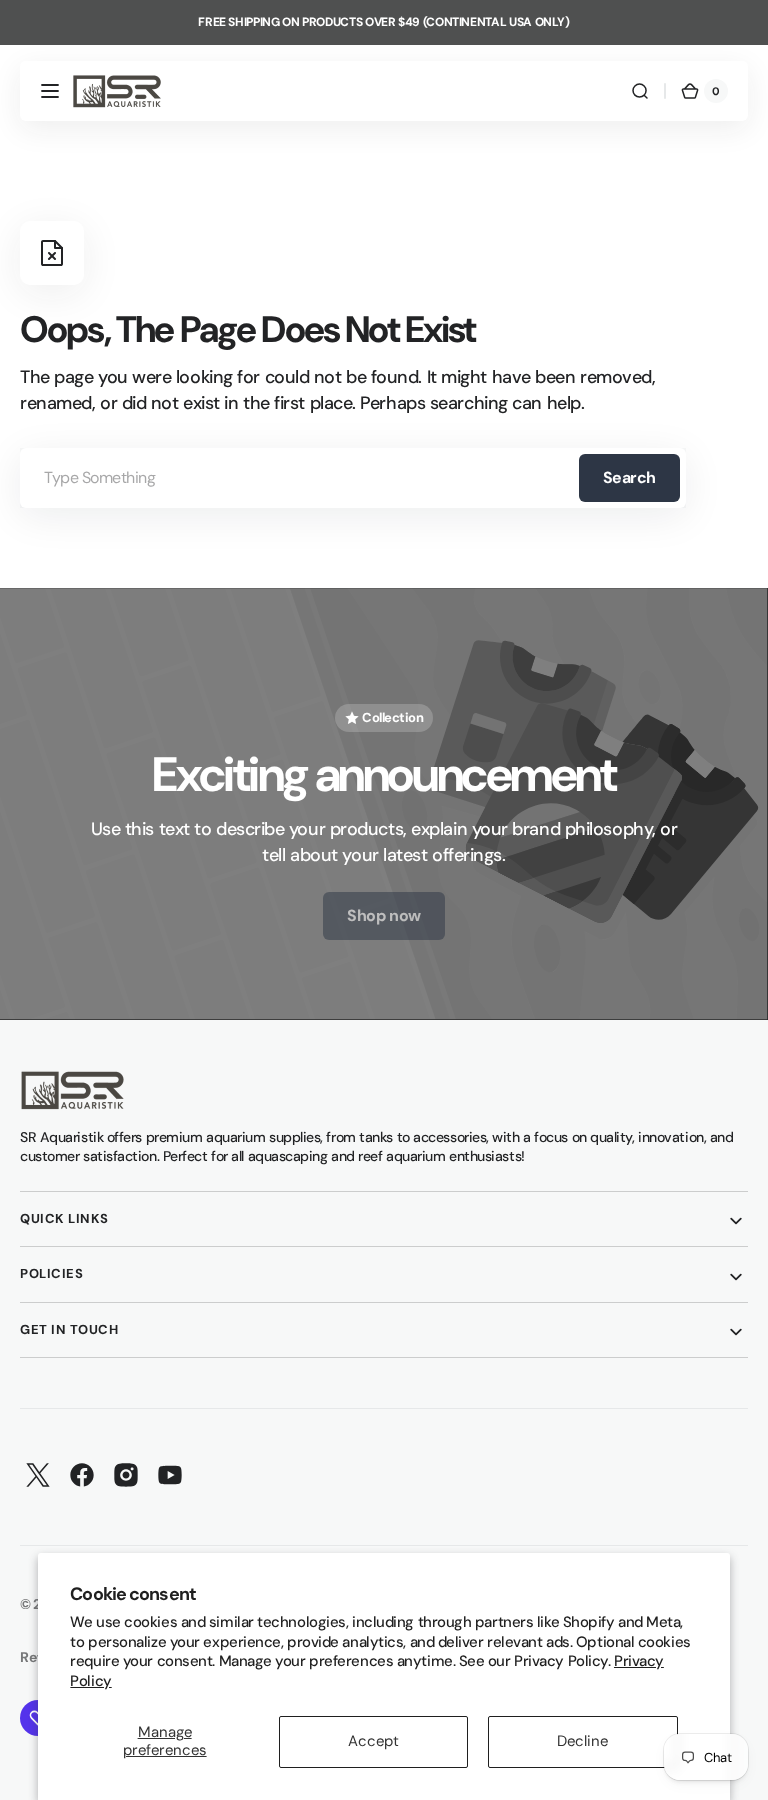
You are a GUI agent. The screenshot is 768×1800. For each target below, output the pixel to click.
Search (629, 477)
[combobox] (353, 478)
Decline (582, 1741)
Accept (373, 1741)
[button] (50, 91)
